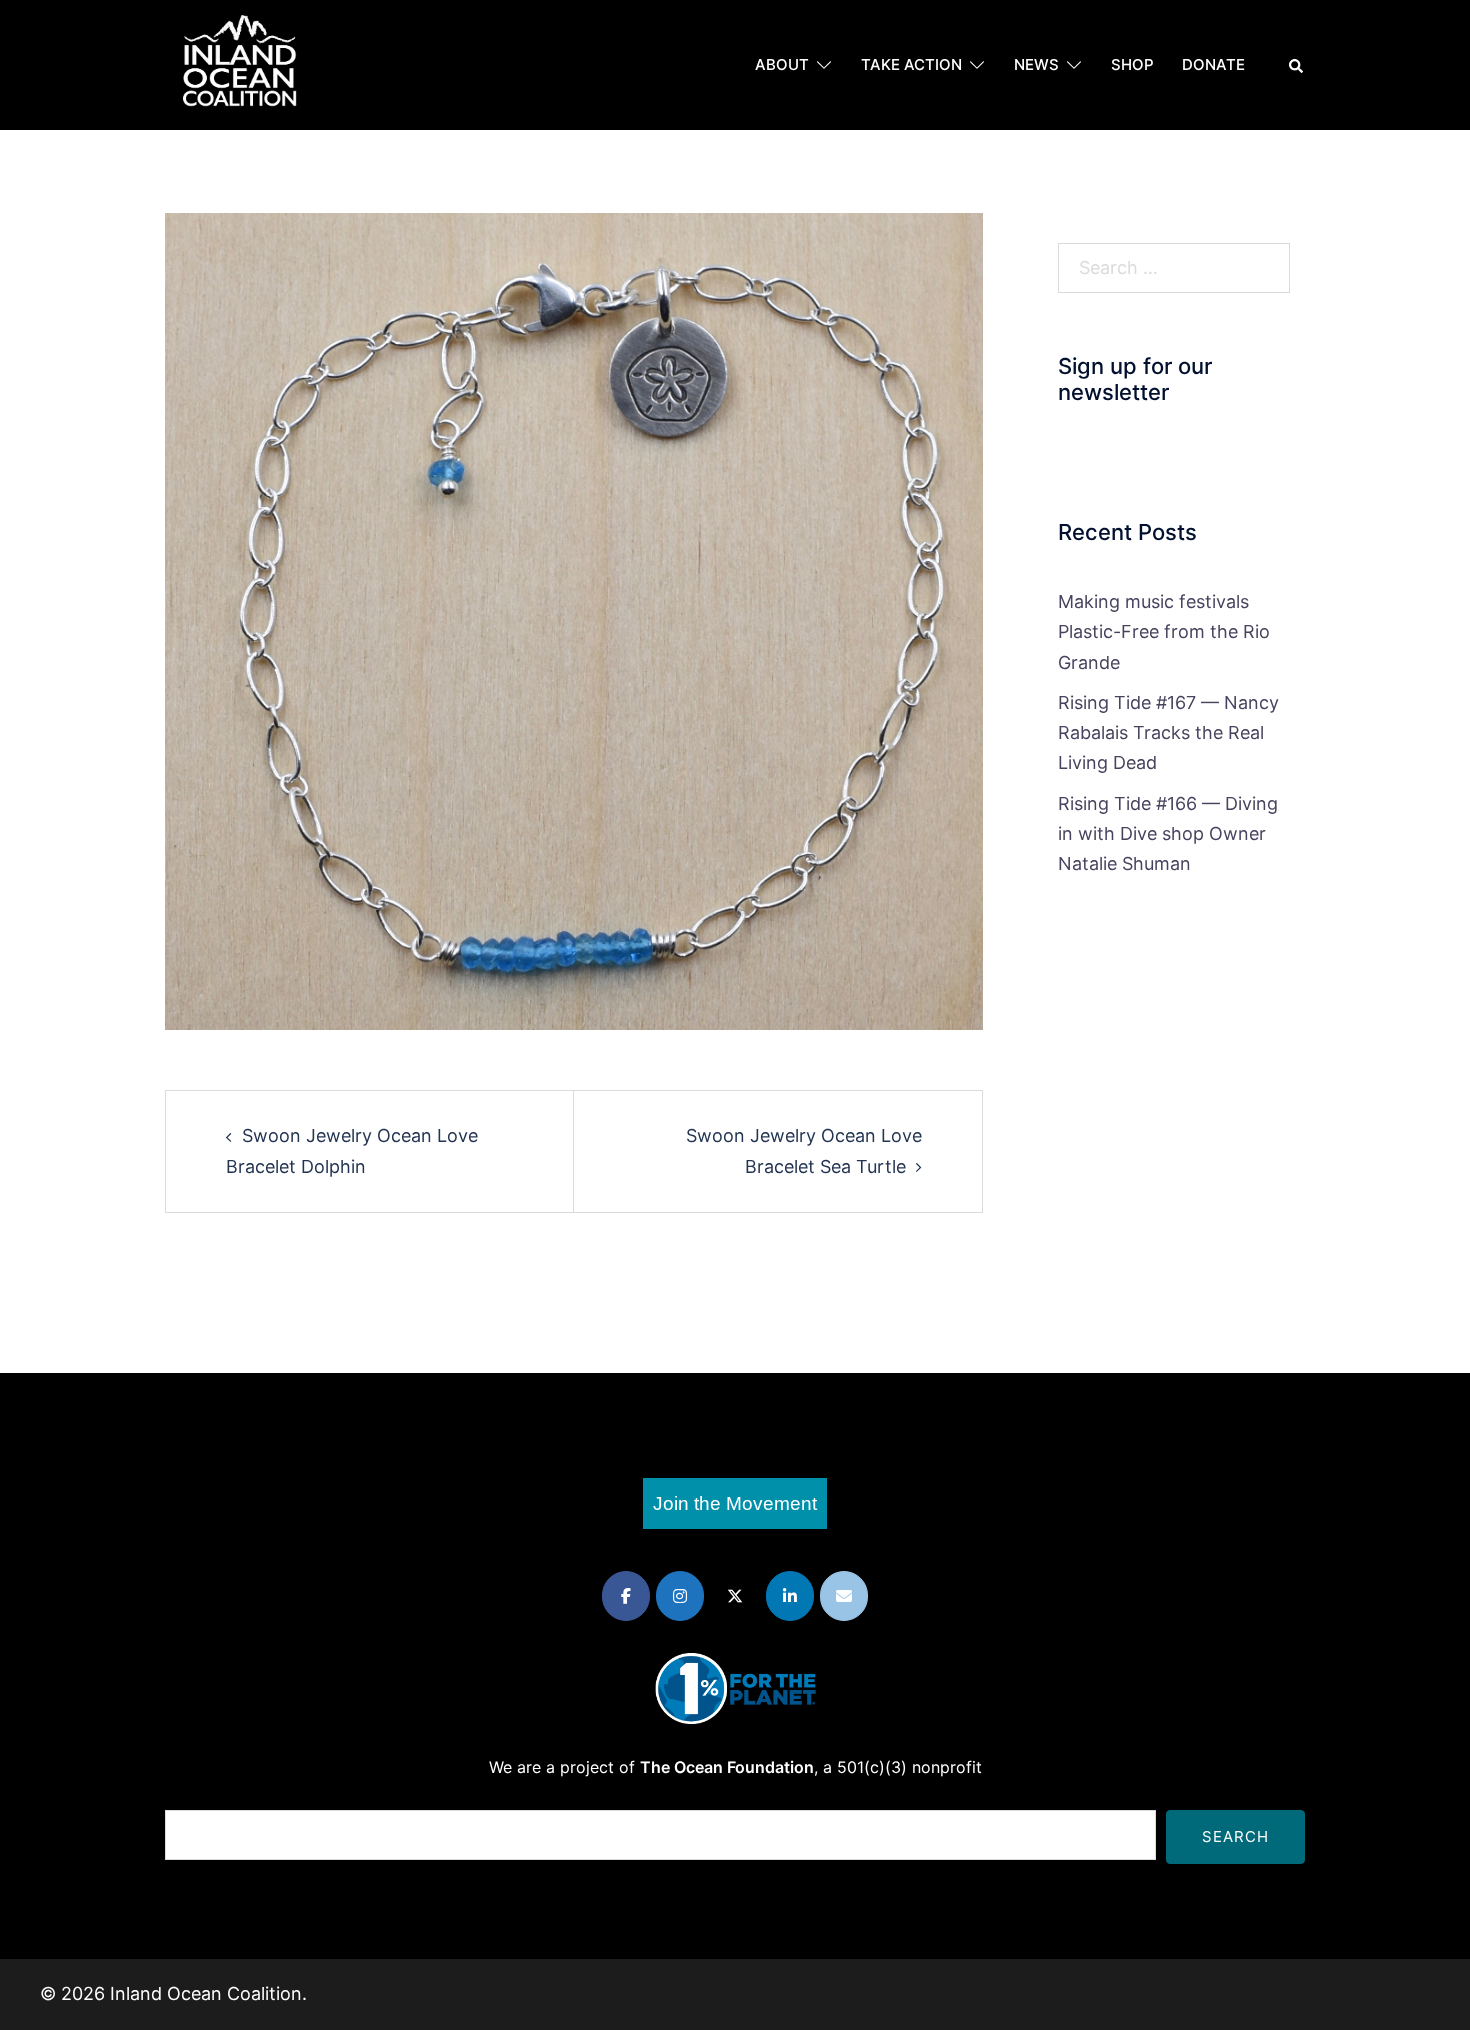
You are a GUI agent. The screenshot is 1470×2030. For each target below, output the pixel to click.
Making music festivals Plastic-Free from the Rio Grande (1164, 631)
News (1036, 64)
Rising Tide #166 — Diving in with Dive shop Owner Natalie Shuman (1168, 833)
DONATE (1213, 64)
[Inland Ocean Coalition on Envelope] (844, 1596)
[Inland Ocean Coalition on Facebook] (626, 1596)
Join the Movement (735, 1503)
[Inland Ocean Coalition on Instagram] (680, 1596)
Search (1235, 1836)
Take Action (911, 64)
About (782, 64)
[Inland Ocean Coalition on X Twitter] (735, 1596)
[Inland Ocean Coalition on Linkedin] (790, 1596)
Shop (1132, 64)
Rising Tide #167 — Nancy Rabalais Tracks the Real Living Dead (1168, 732)
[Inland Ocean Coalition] (240, 63)
